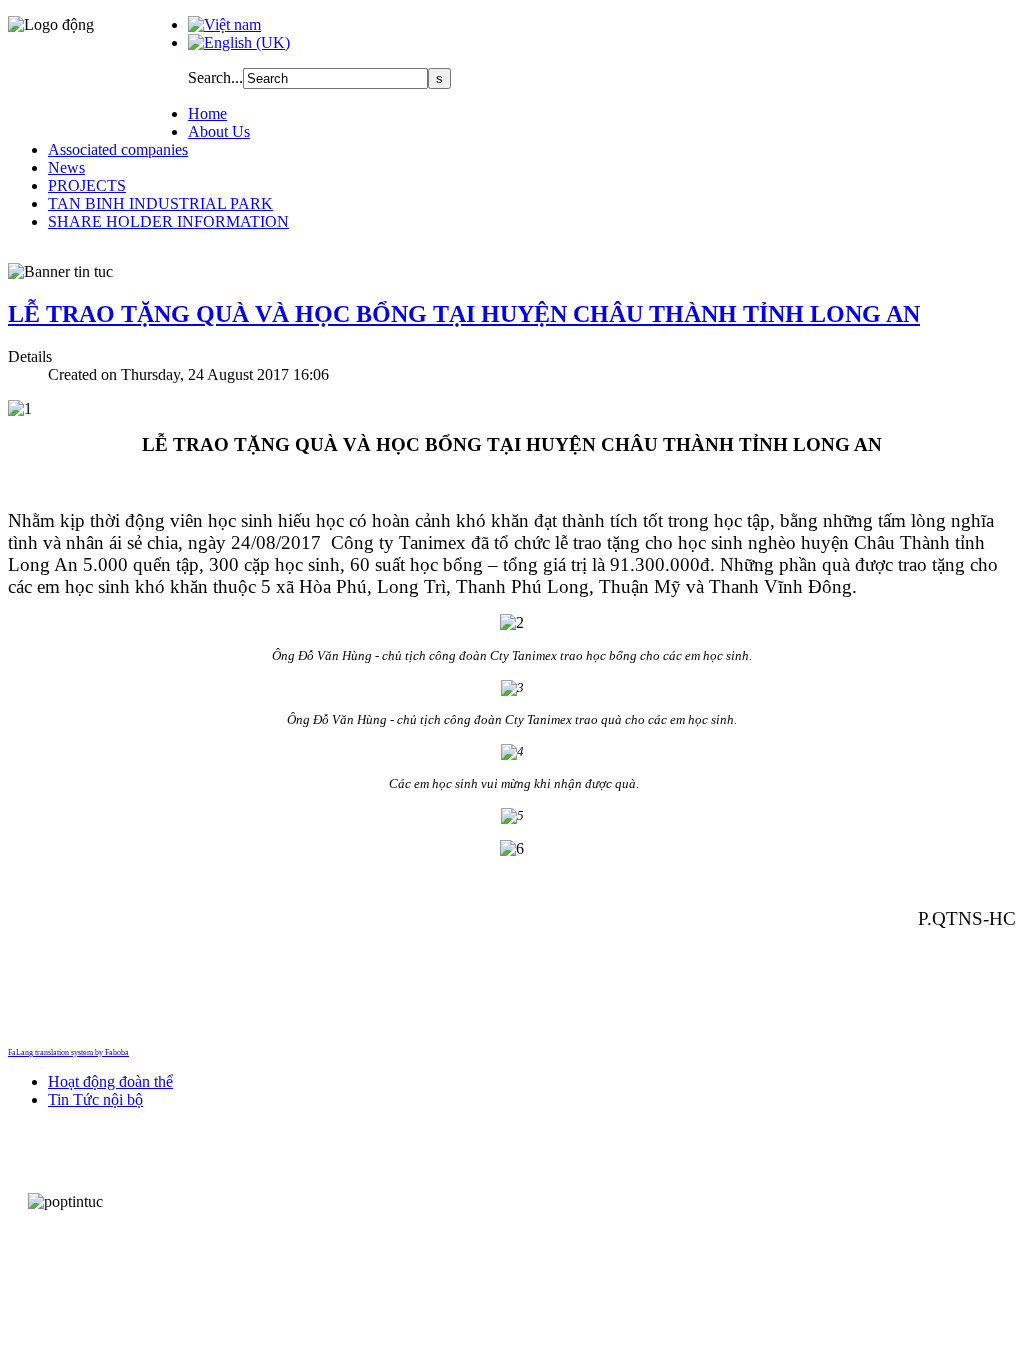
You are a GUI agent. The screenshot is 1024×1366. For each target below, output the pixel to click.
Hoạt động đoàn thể (110, 1081)
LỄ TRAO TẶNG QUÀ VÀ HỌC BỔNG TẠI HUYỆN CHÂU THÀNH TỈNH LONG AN (464, 314)
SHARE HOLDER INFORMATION (168, 221)
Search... (215, 77)
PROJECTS (87, 185)
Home (207, 113)
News (66, 167)
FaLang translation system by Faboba (68, 1052)
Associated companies (118, 149)
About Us (219, 131)
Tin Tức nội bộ (95, 1099)
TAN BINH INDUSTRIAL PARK (160, 203)
